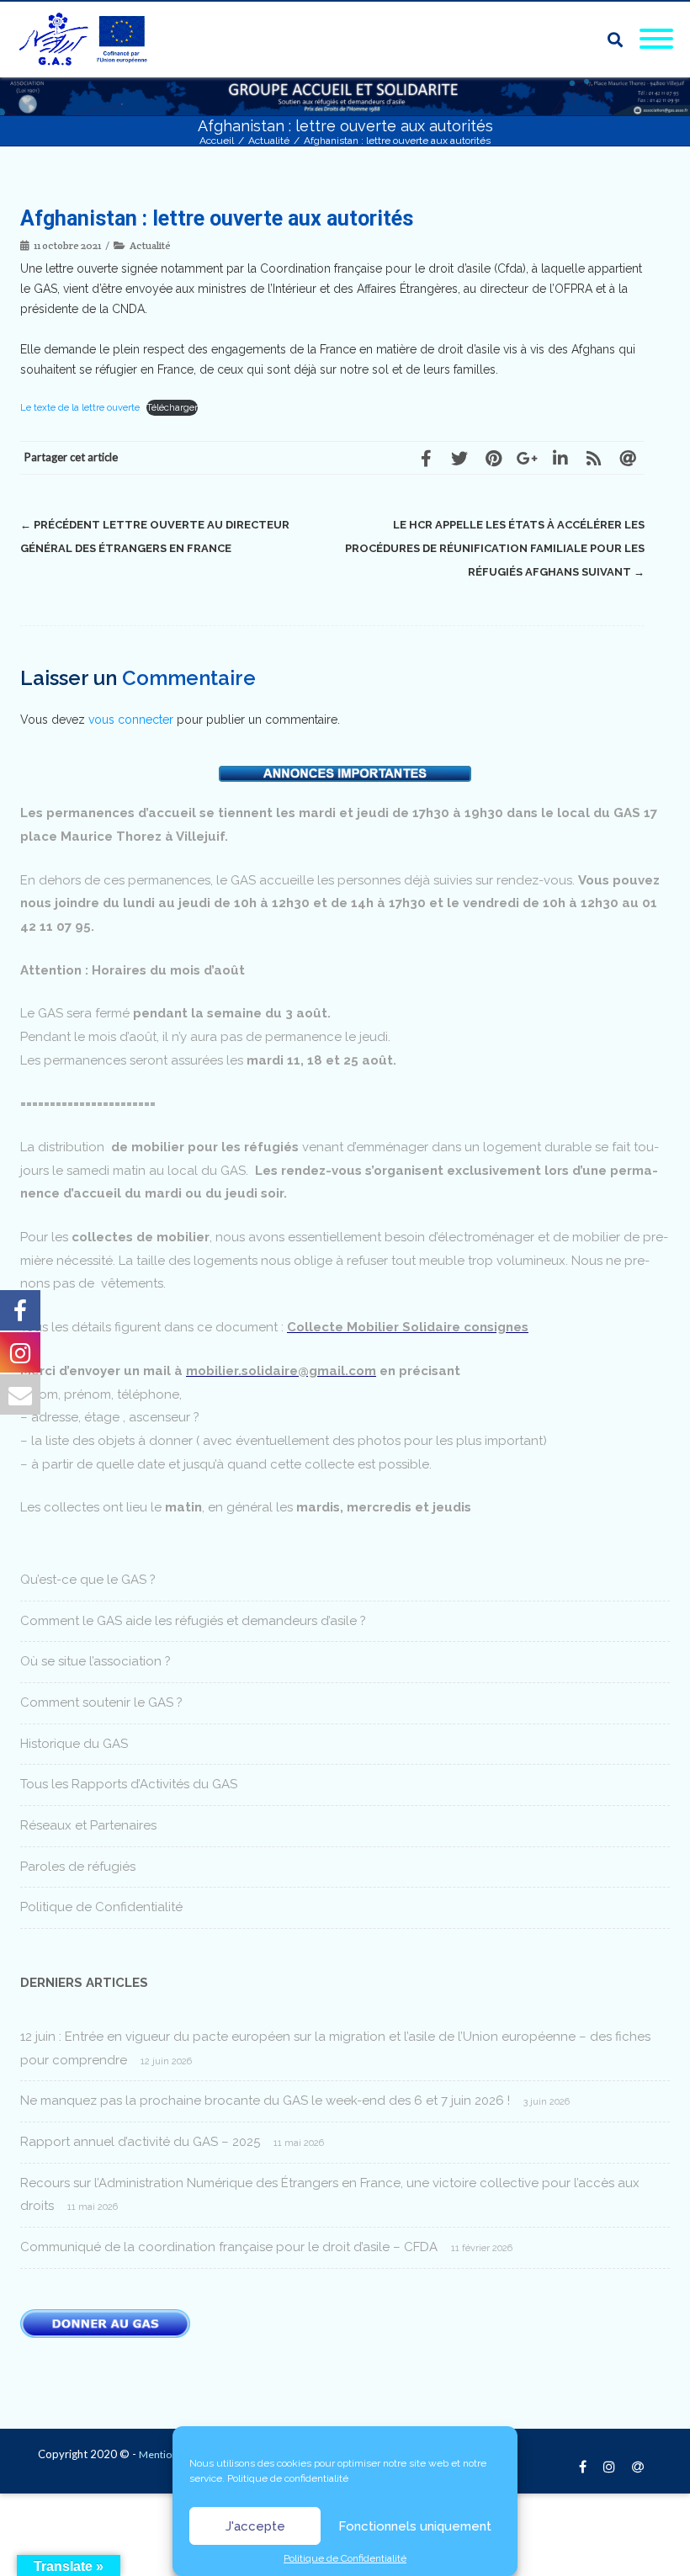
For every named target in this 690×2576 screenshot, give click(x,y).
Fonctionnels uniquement (415, 2526)
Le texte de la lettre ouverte (80, 407)
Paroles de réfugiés (78, 1867)
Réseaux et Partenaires (88, 1825)
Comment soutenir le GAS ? (101, 1702)
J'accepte (255, 2526)
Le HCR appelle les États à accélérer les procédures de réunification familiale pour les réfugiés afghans (495, 548)
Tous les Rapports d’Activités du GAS (129, 1784)
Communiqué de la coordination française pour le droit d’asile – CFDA (229, 2247)
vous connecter (131, 720)
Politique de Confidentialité (345, 2558)
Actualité (150, 245)
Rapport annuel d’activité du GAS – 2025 (140, 2142)
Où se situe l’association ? (96, 1661)
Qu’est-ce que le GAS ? (88, 1580)
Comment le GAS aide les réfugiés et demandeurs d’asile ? (193, 1621)
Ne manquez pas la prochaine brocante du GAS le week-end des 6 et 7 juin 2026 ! (265, 2101)
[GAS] (88, 40)
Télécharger (172, 407)
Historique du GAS (74, 1744)
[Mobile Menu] (656, 40)
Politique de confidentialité (288, 2478)
